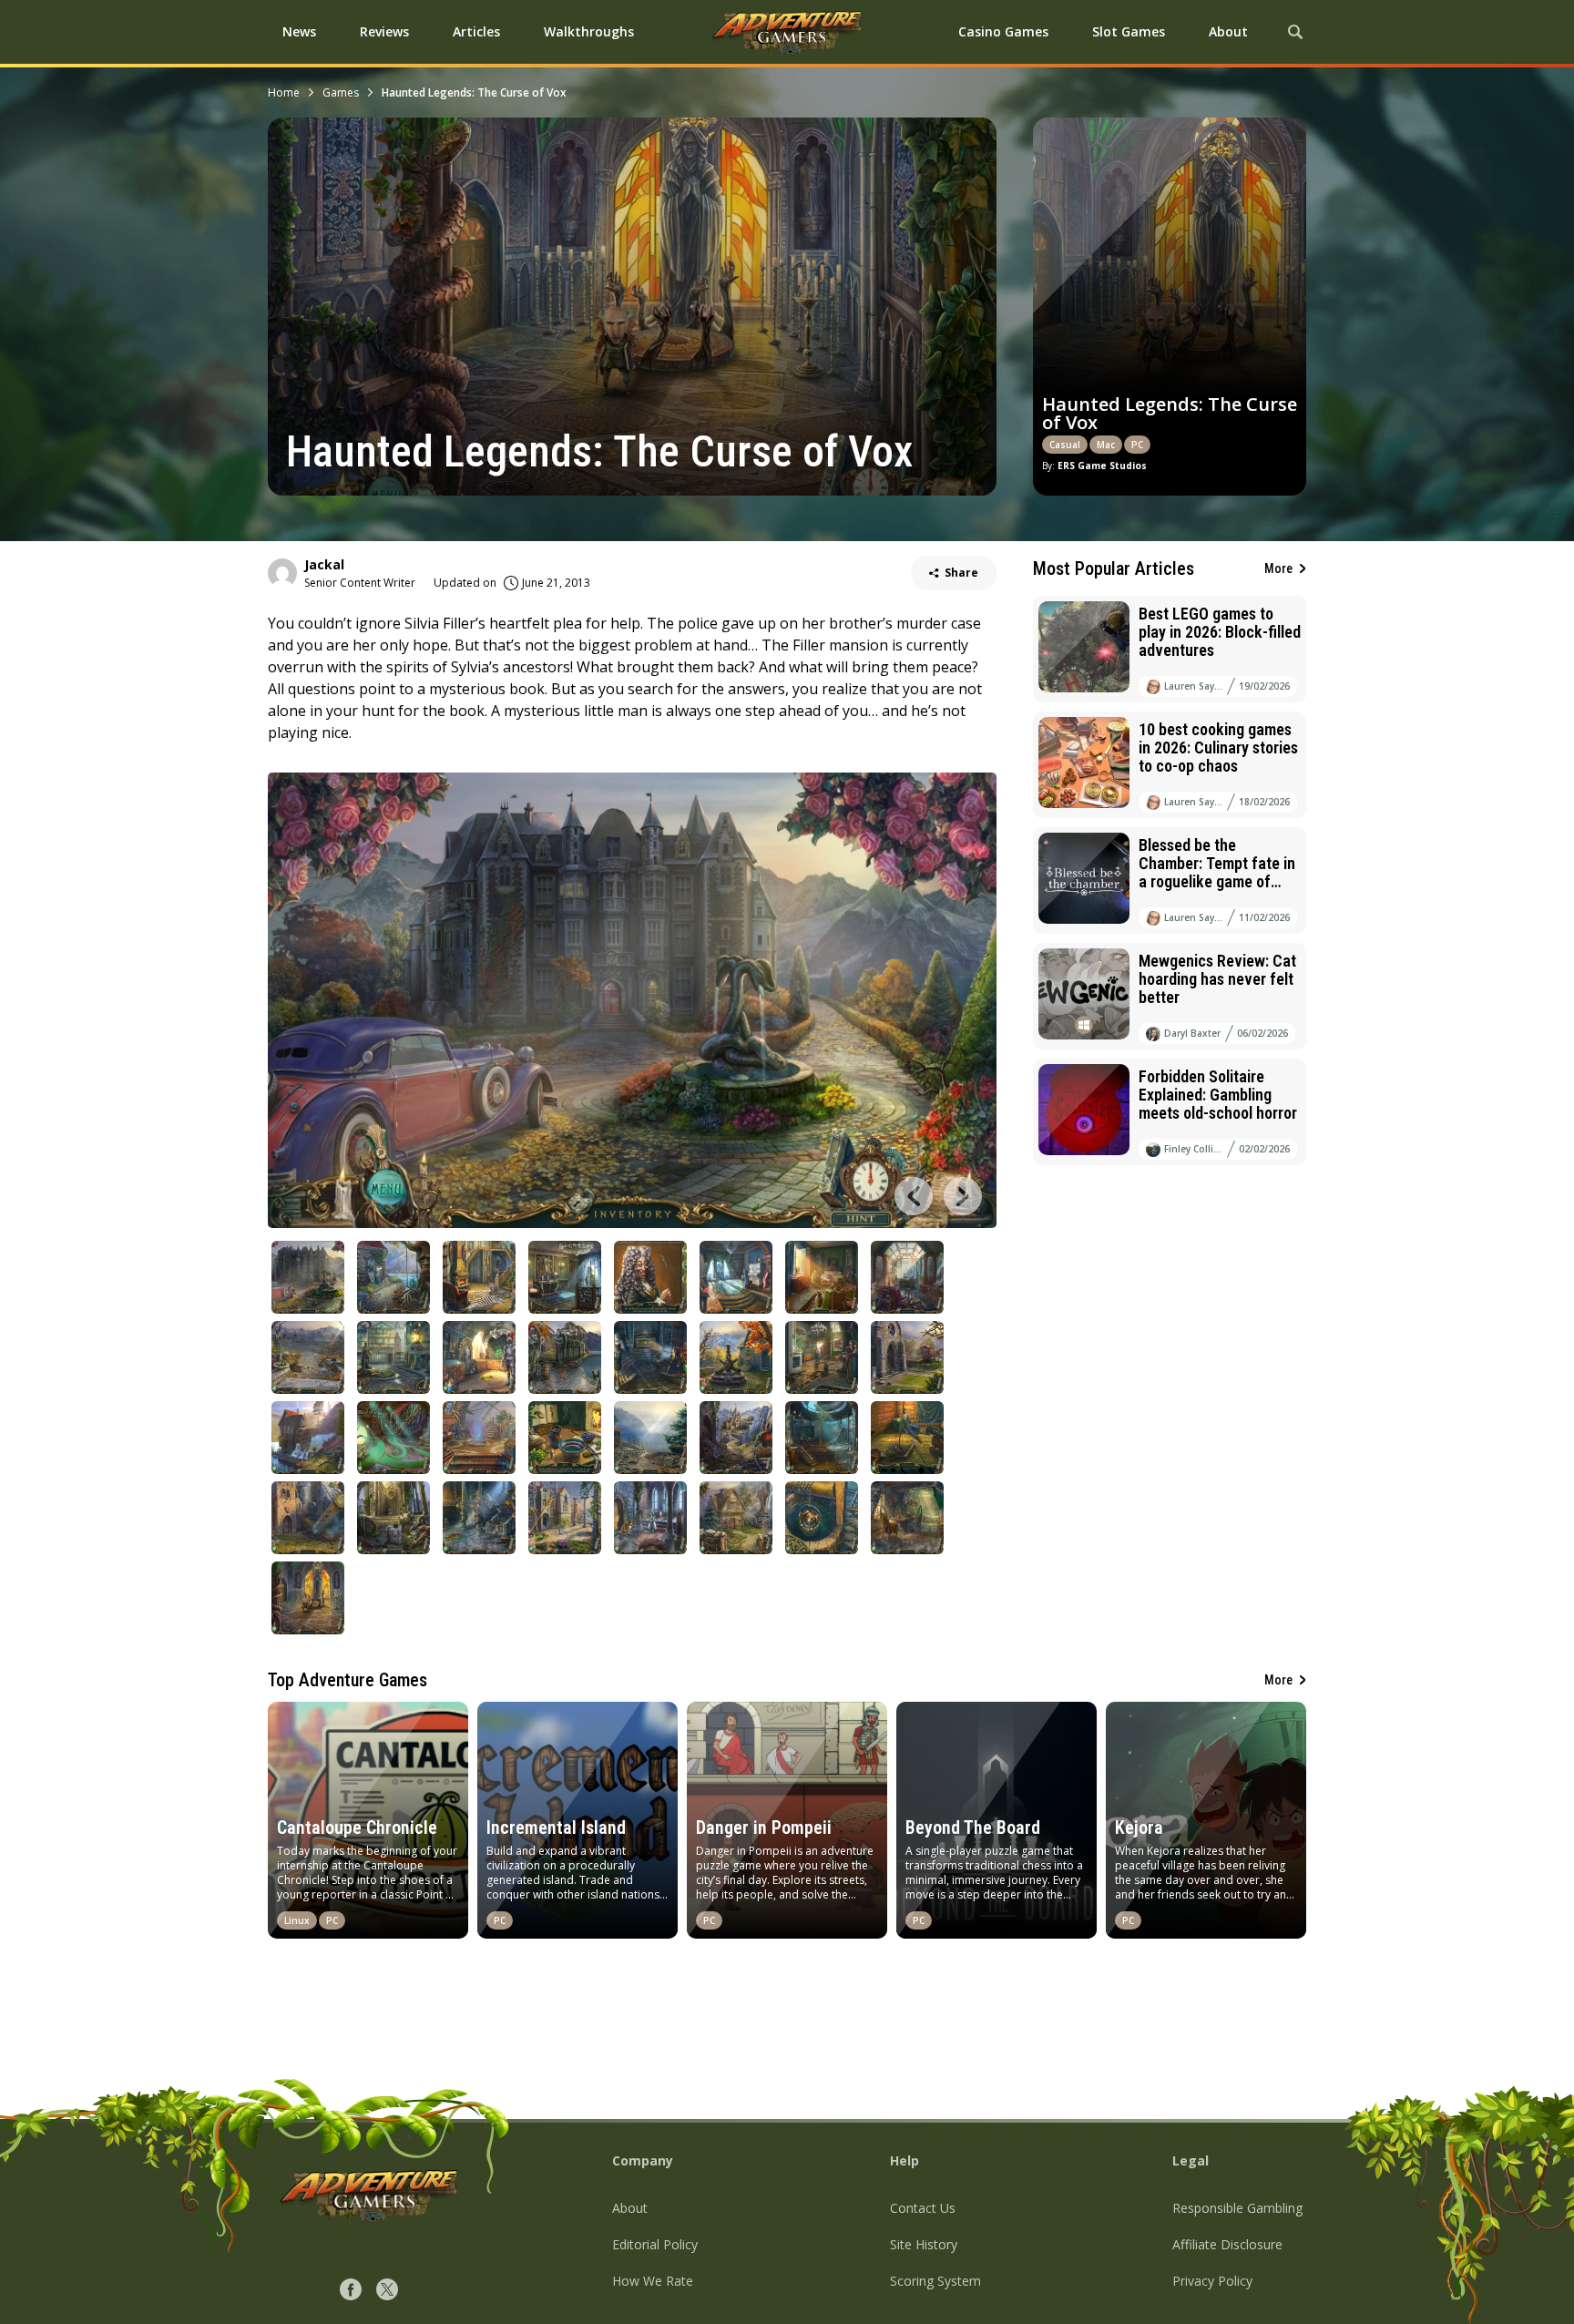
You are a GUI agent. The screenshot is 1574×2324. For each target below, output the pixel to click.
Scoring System (935, 2281)
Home (284, 92)
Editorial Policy (655, 2244)
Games (341, 92)
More (1278, 568)
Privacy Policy (1212, 2281)
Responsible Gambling (1237, 2208)
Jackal (324, 564)
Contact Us (923, 2208)
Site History (924, 2244)
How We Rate (653, 2281)
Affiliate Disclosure (1227, 2244)
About (630, 2208)
